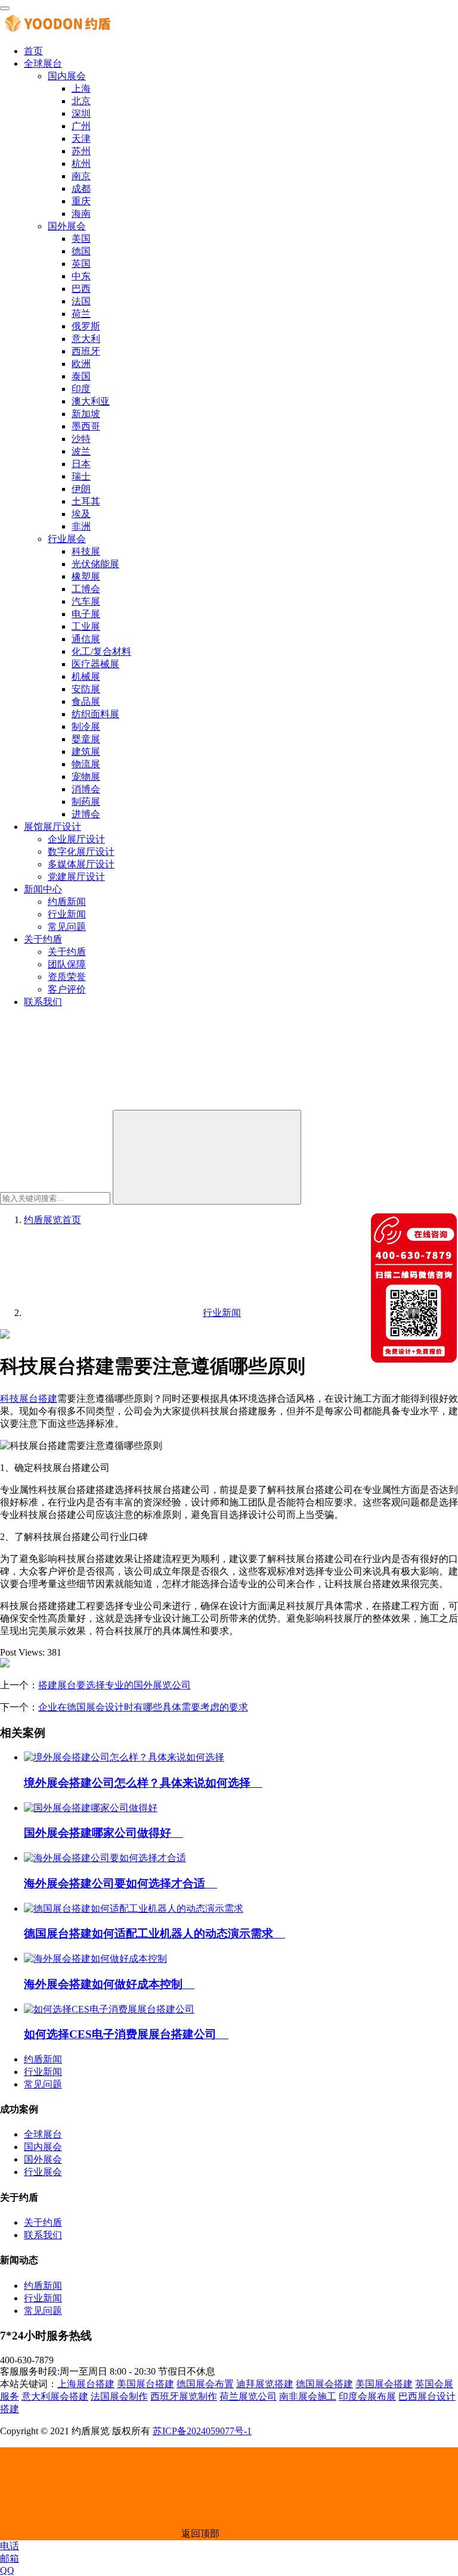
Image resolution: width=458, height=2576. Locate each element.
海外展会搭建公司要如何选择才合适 (120, 1883)
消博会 (86, 789)
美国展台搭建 (146, 2384)
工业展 (86, 626)
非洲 (81, 526)
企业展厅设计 (76, 839)
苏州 (81, 151)
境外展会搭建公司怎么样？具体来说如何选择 (143, 1783)
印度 (81, 389)
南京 (81, 176)
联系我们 (43, 1002)
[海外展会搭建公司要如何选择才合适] (105, 1858)
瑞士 (81, 476)
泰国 (81, 376)
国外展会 (67, 226)
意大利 (86, 339)
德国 (81, 251)
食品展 (86, 701)
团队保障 (67, 964)
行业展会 (67, 539)
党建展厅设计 (76, 877)
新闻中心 (43, 889)
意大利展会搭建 (55, 2396)
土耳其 (86, 501)
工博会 (86, 589)
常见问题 (67, 927)
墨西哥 (86, 426)
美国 (81, 239)
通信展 (86, 639)
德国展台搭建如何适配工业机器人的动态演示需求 (154, 1933)
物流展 (86, 764)
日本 (81, 464)
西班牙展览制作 (184, 2396)
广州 (81, 126)
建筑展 (86, 752)
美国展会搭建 (384, 2384)
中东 (81, 276)
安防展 (86, 689)
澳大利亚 (91, 401)
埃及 (81, 514)
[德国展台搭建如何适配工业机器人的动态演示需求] (134, 1908)
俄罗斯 (86, 326)
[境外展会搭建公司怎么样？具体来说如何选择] (124, 1757)
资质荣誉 (67, 977)
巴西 (81, 289)
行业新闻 (67, 914)
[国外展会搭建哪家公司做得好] (91, 1808)
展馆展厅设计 (52, 827)
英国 (81, 264)
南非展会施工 (308, 2396)
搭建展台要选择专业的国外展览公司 (114, 1685)
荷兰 (81, 314)
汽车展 (86, 601)
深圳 (81, 113)
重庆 (81, 201)
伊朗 (81, 489)
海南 (81, 214)
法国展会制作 (119, 2396)
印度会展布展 (367, 2396)
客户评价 (67, 989)
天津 (81, 139)
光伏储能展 (95, 564)
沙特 (81, 439)
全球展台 (43, 63)
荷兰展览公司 (248, 2396)
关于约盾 (43, 939)
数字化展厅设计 (81, 852)
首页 (33, 51)
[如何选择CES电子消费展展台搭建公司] (109, 2009)
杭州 (81, 164)
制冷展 (86, 727)
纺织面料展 (95, 714)
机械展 (86, 676)
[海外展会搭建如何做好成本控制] (95, 1959)
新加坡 (86, 414)
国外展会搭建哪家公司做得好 (103, 1833)
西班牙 (86, 351)
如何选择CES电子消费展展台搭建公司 (126, 2034)
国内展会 (67, 76)
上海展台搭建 (86, 2384)
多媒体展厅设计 (81, 864)
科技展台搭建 (29, 1399)
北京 (81, 101)
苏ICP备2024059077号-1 (202, 2431)
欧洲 (81, 364)
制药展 (86, 802)
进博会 (86, 814)
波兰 (81, 451)
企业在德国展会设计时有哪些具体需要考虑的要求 (143, 1707)
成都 (81, 189)
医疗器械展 (95, 664)
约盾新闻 (67, 902)
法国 (81, 301)
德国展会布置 (205, 2384)
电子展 (86, 614)
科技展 (86, 551)
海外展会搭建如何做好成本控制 (109, 1984)
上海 (81, 88)
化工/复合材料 (101, 651)
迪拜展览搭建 (265, 2384)
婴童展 (86, 739)
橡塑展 (86, 576)
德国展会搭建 (324, 2384)
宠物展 (86, 777)
